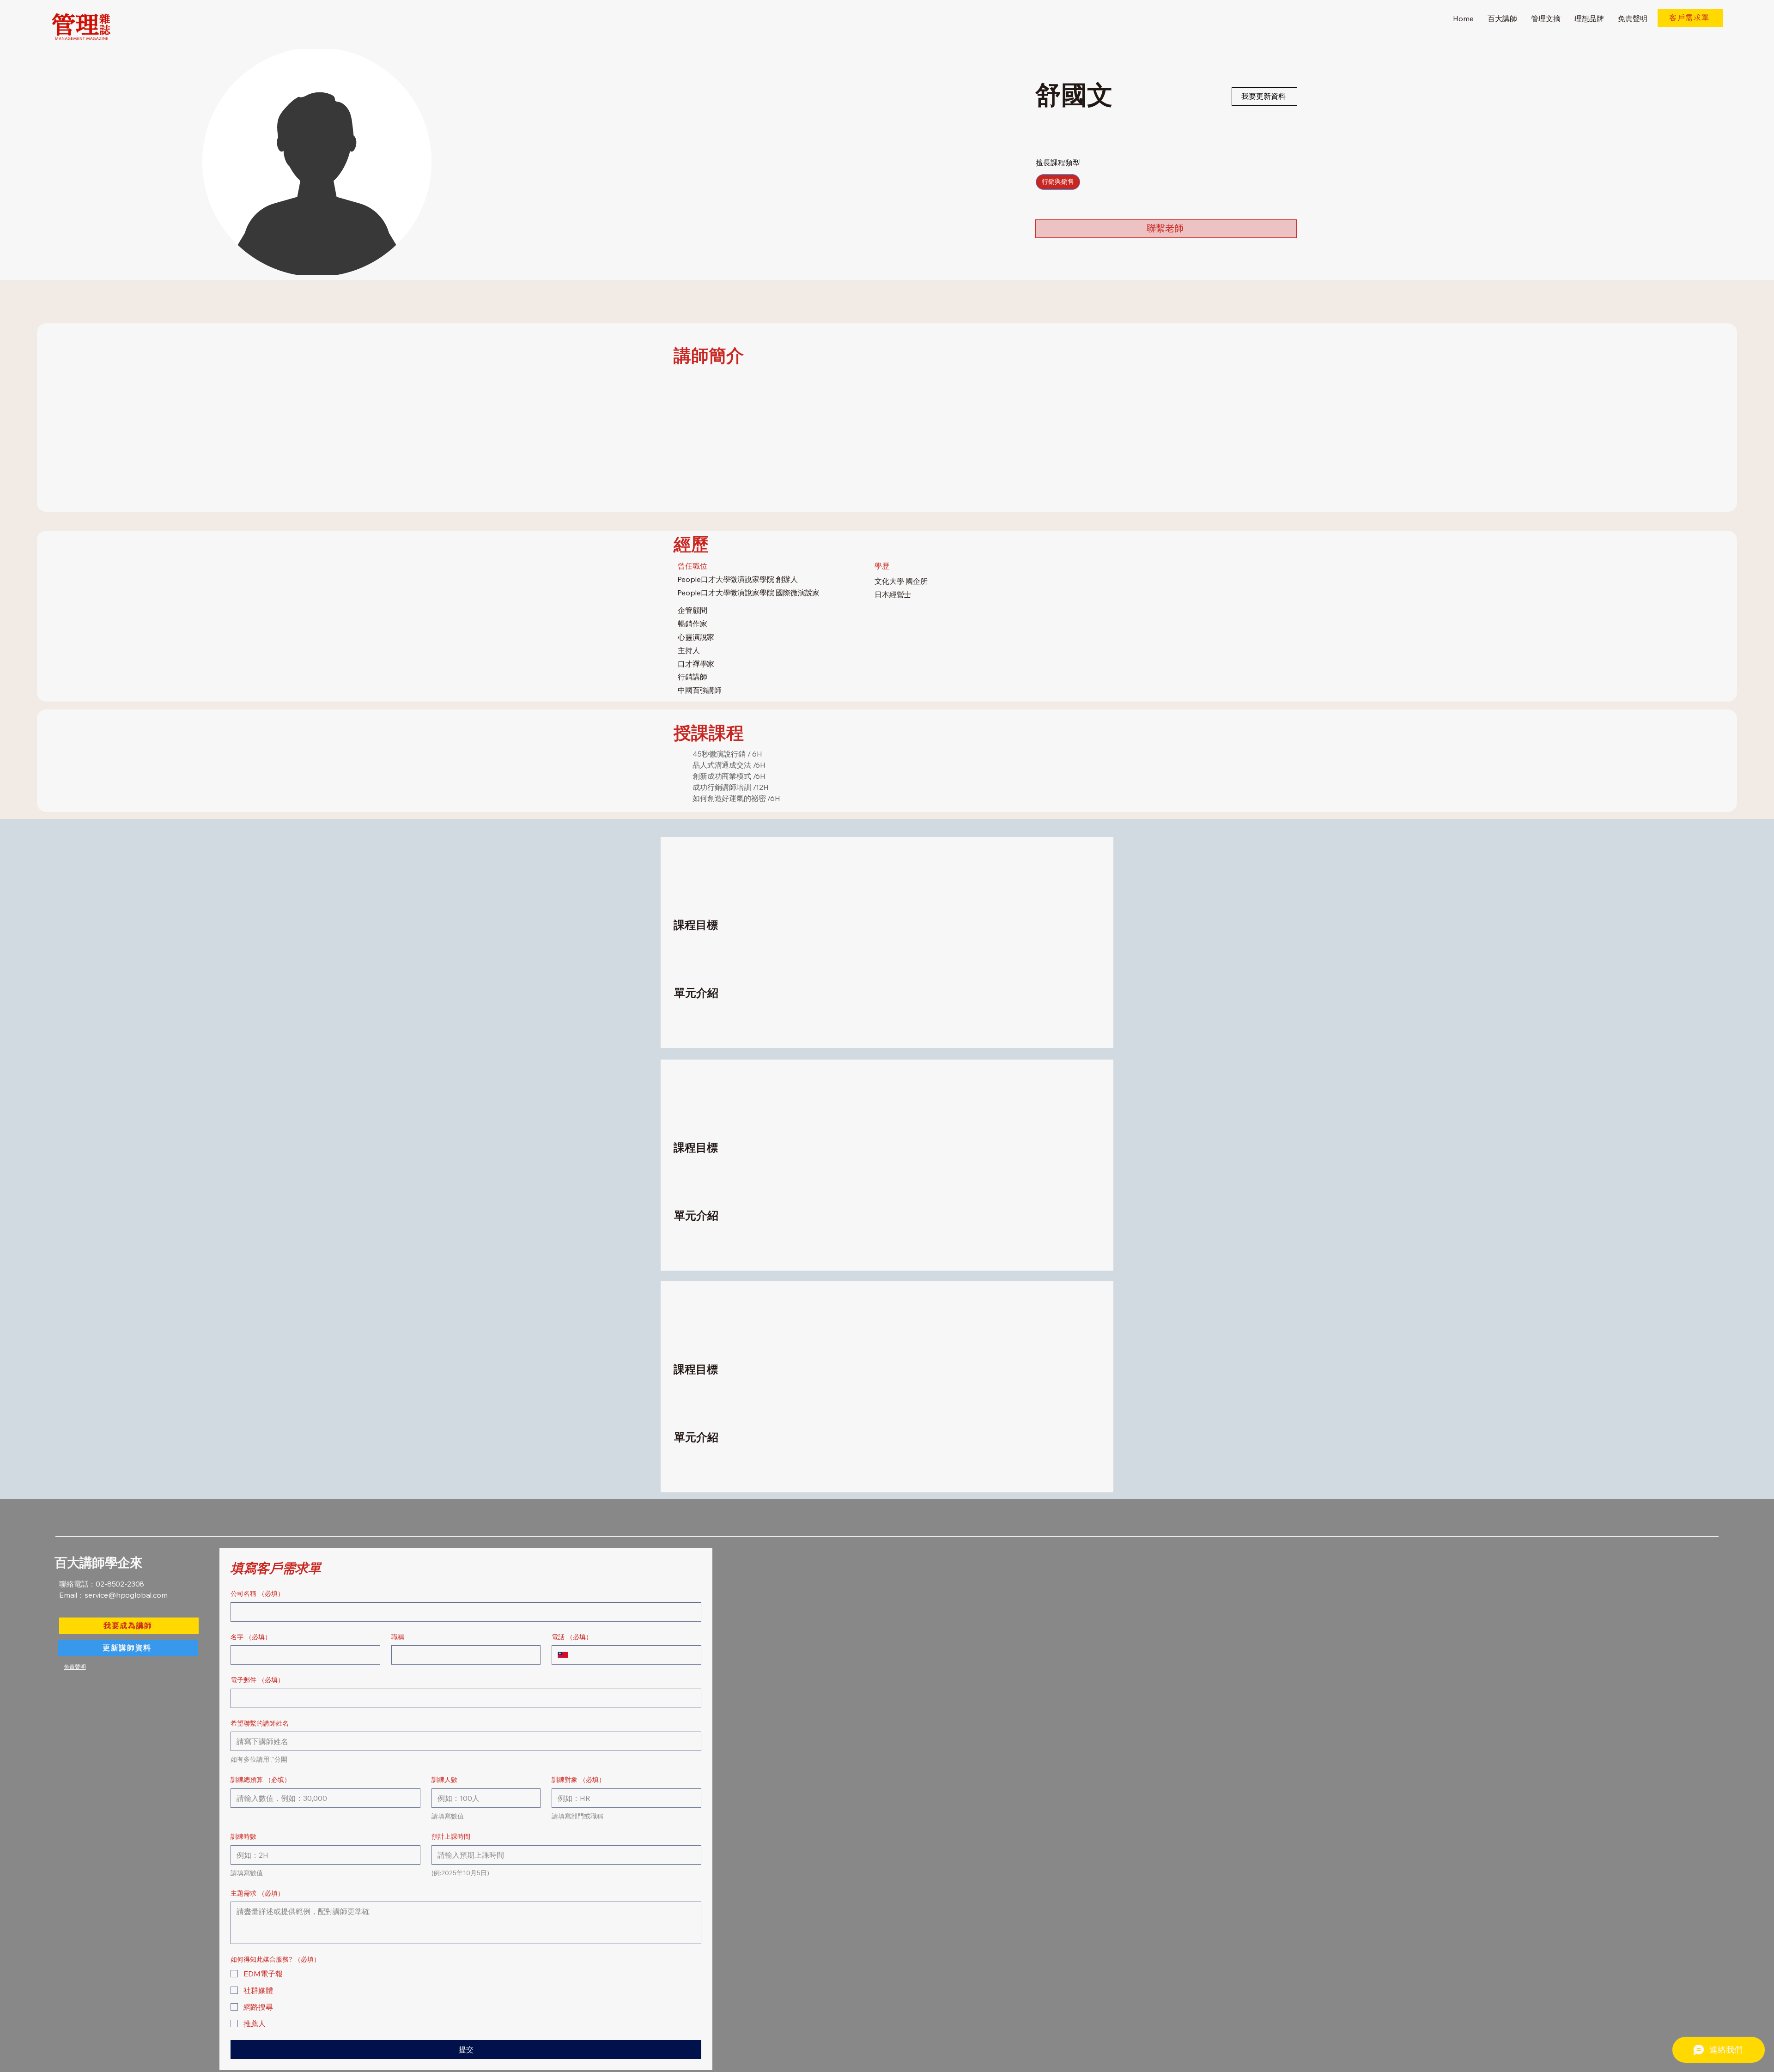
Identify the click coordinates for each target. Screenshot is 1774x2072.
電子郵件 (257, 1680)
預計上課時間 (451, 1836)
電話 (572, 1637)
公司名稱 (257, 1593)
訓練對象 (578, 1780)
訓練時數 (243, 1836)
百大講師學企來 (98, 1563)
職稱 (398, 1637)
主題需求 (257, 1893)
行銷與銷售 (1058, 182)
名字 (251, 1637)
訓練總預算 (261, 1780)
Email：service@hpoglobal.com (113, 1595)
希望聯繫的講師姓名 (260, 1723)
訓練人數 (444, 1780)
